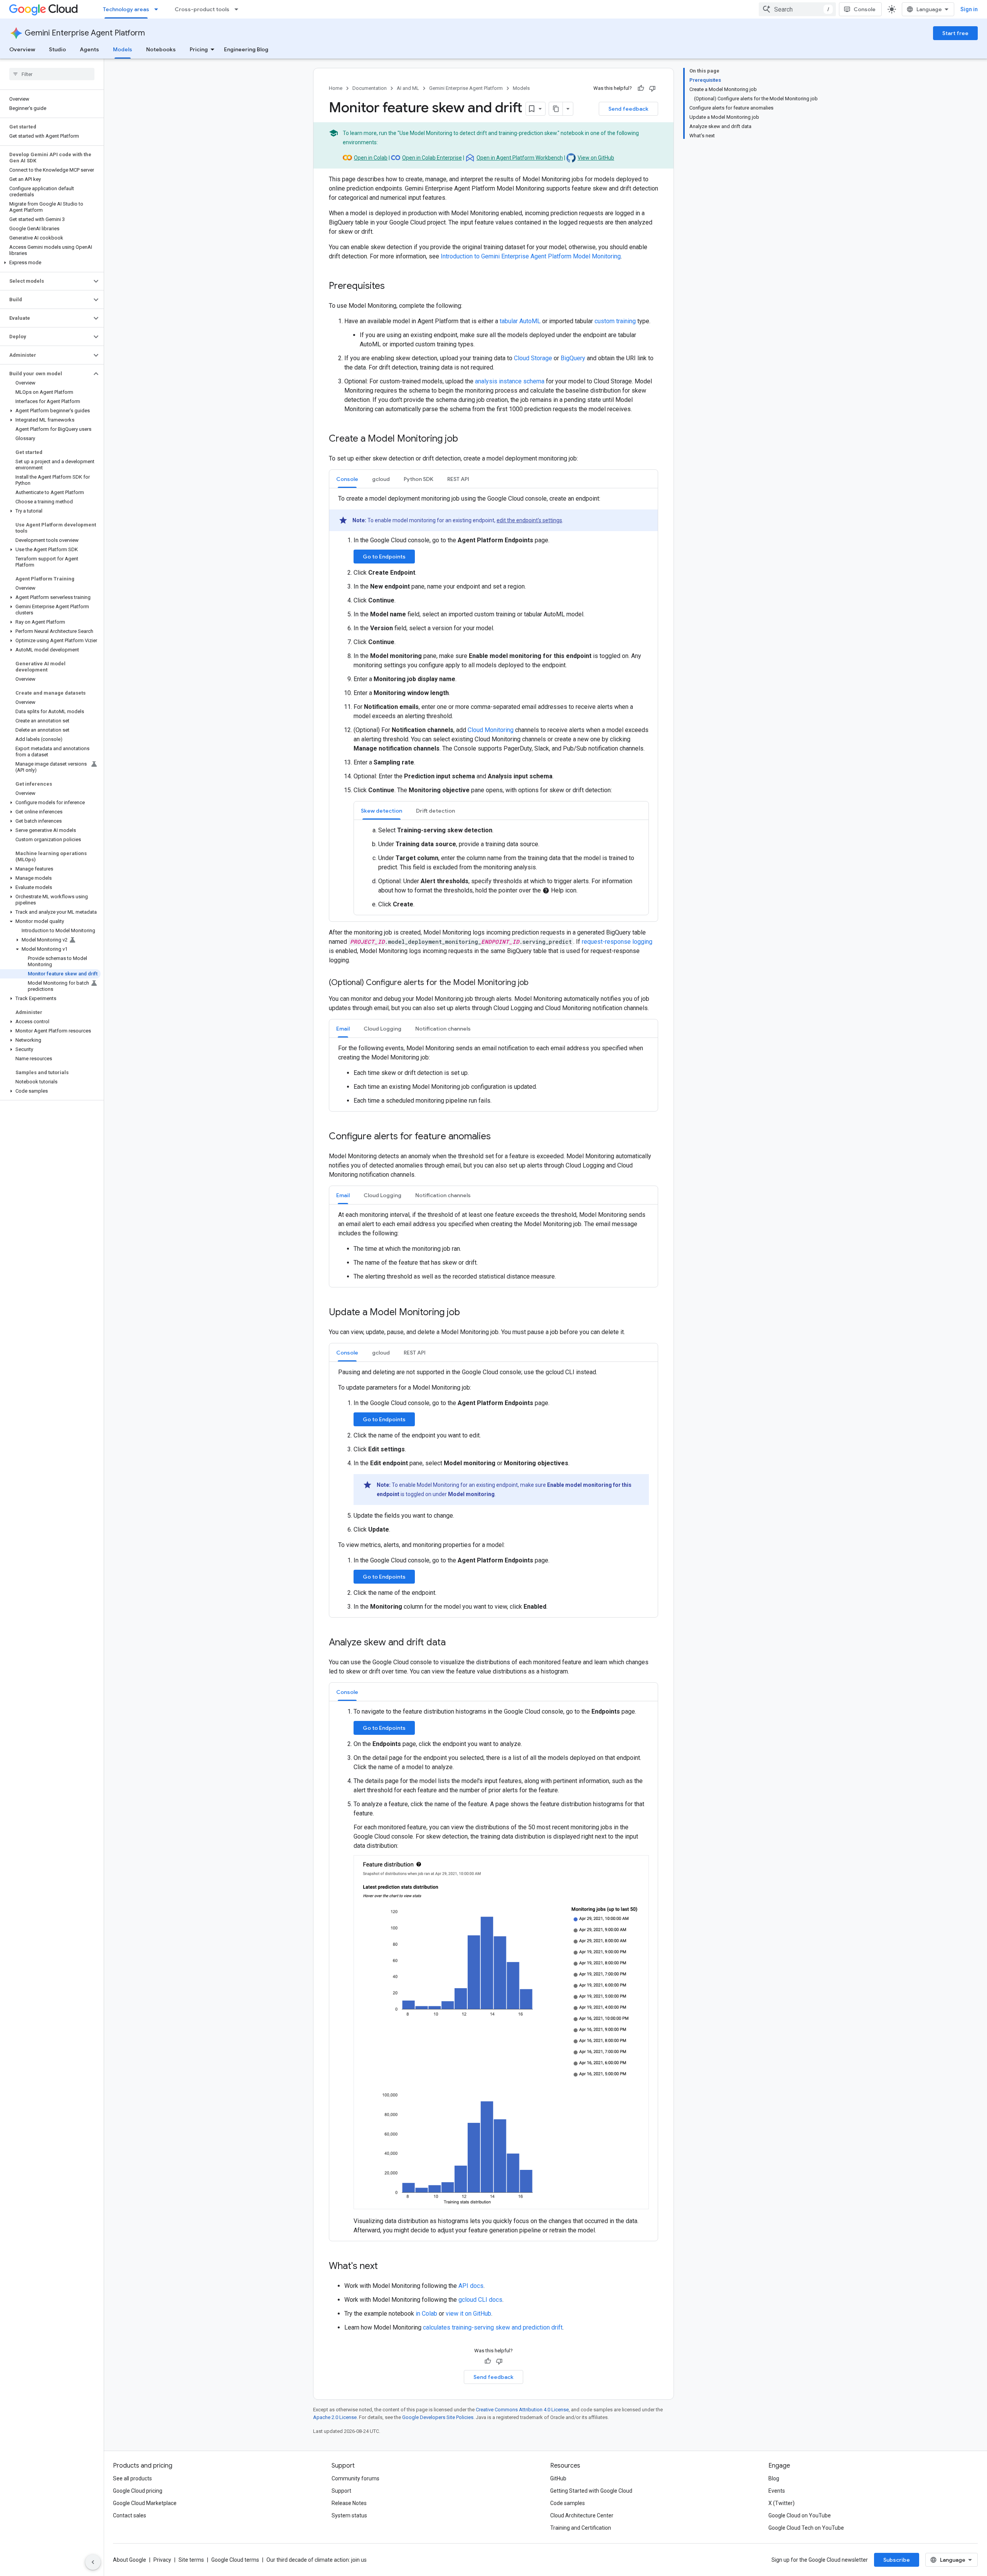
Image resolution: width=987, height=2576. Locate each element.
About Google (130, 2560)
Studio (57, 49)
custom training (615, 321)
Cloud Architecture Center (582, 2515)
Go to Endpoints (384, 557)
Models (123, 49)
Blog (774, 2478)
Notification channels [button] (443, 1029)
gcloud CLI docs (480, 2300)
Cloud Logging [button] (382, 1029)
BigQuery (573, 358)
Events (777, 2491)
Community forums (355, 2478)
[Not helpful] (652, 88)
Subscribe (897, 2560)
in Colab (426, 2314)
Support (341, 2491)
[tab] (347, 479)
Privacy (162, 2560)
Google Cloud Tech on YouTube (806, 2528)
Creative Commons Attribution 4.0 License (522, 2410)
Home (336, 88)
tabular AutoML (520, 321)
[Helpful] (641, 88)
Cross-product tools (202, 9)
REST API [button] (458, 479)
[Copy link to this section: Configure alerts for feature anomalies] (499, 1137)
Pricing (199, 49)
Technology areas (126, 9)
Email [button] (343, 1029)
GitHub (558, 2478)
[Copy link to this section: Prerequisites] (392, 287)
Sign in (969, 9)
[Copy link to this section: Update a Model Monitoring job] (468, 1313)
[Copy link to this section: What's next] (386, 2267)
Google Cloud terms (235, 2560)
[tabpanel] (493, 705)
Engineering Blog (246, 49)
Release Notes (349, 2503)
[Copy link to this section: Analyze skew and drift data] (453, 1643)
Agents (89, 49)
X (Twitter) (782, 2503)
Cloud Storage (533, 358)
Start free (955, 33)
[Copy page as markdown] (556, 109)
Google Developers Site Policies (438, 2417)
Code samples (568, 2503)
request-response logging (617, 942)
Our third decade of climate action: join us (317, 2560)
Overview (22, 49)
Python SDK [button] (419, 479)
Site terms (191, 2560)
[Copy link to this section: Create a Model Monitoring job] (466, 439)
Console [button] (347, 479)
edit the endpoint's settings (529, 520)
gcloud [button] (381, 479)
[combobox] (797, 9)
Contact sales (130, 2515)
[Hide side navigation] (93, 2562)
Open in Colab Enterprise (432, 158)
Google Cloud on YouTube (800, 2515)
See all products (132, 2478)
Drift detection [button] (435, 811)
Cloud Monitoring (491, 730)
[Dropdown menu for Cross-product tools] (239, 9)
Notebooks (161, 49)
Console (865, 9)
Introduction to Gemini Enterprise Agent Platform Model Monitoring (531, 256)
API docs (471, 2286)
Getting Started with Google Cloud (591, 2491)
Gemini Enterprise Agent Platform (85, 33)
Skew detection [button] (381, 811)
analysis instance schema (510, 381)
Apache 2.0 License (335, 2417)
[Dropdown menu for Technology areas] (158, 9)
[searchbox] (52, 74)
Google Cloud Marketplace (145, 2503)
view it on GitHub (468, 2314)
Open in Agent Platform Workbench (520, 158)
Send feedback (628, 109)
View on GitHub (596, 158)
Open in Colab (371, 158)
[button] (50, 263)
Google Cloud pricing (138, 2491)
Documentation (370, 88)
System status (349, 2515)
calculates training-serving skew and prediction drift (493, 2327)
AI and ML (408, 88)
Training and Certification (581, 2528)
